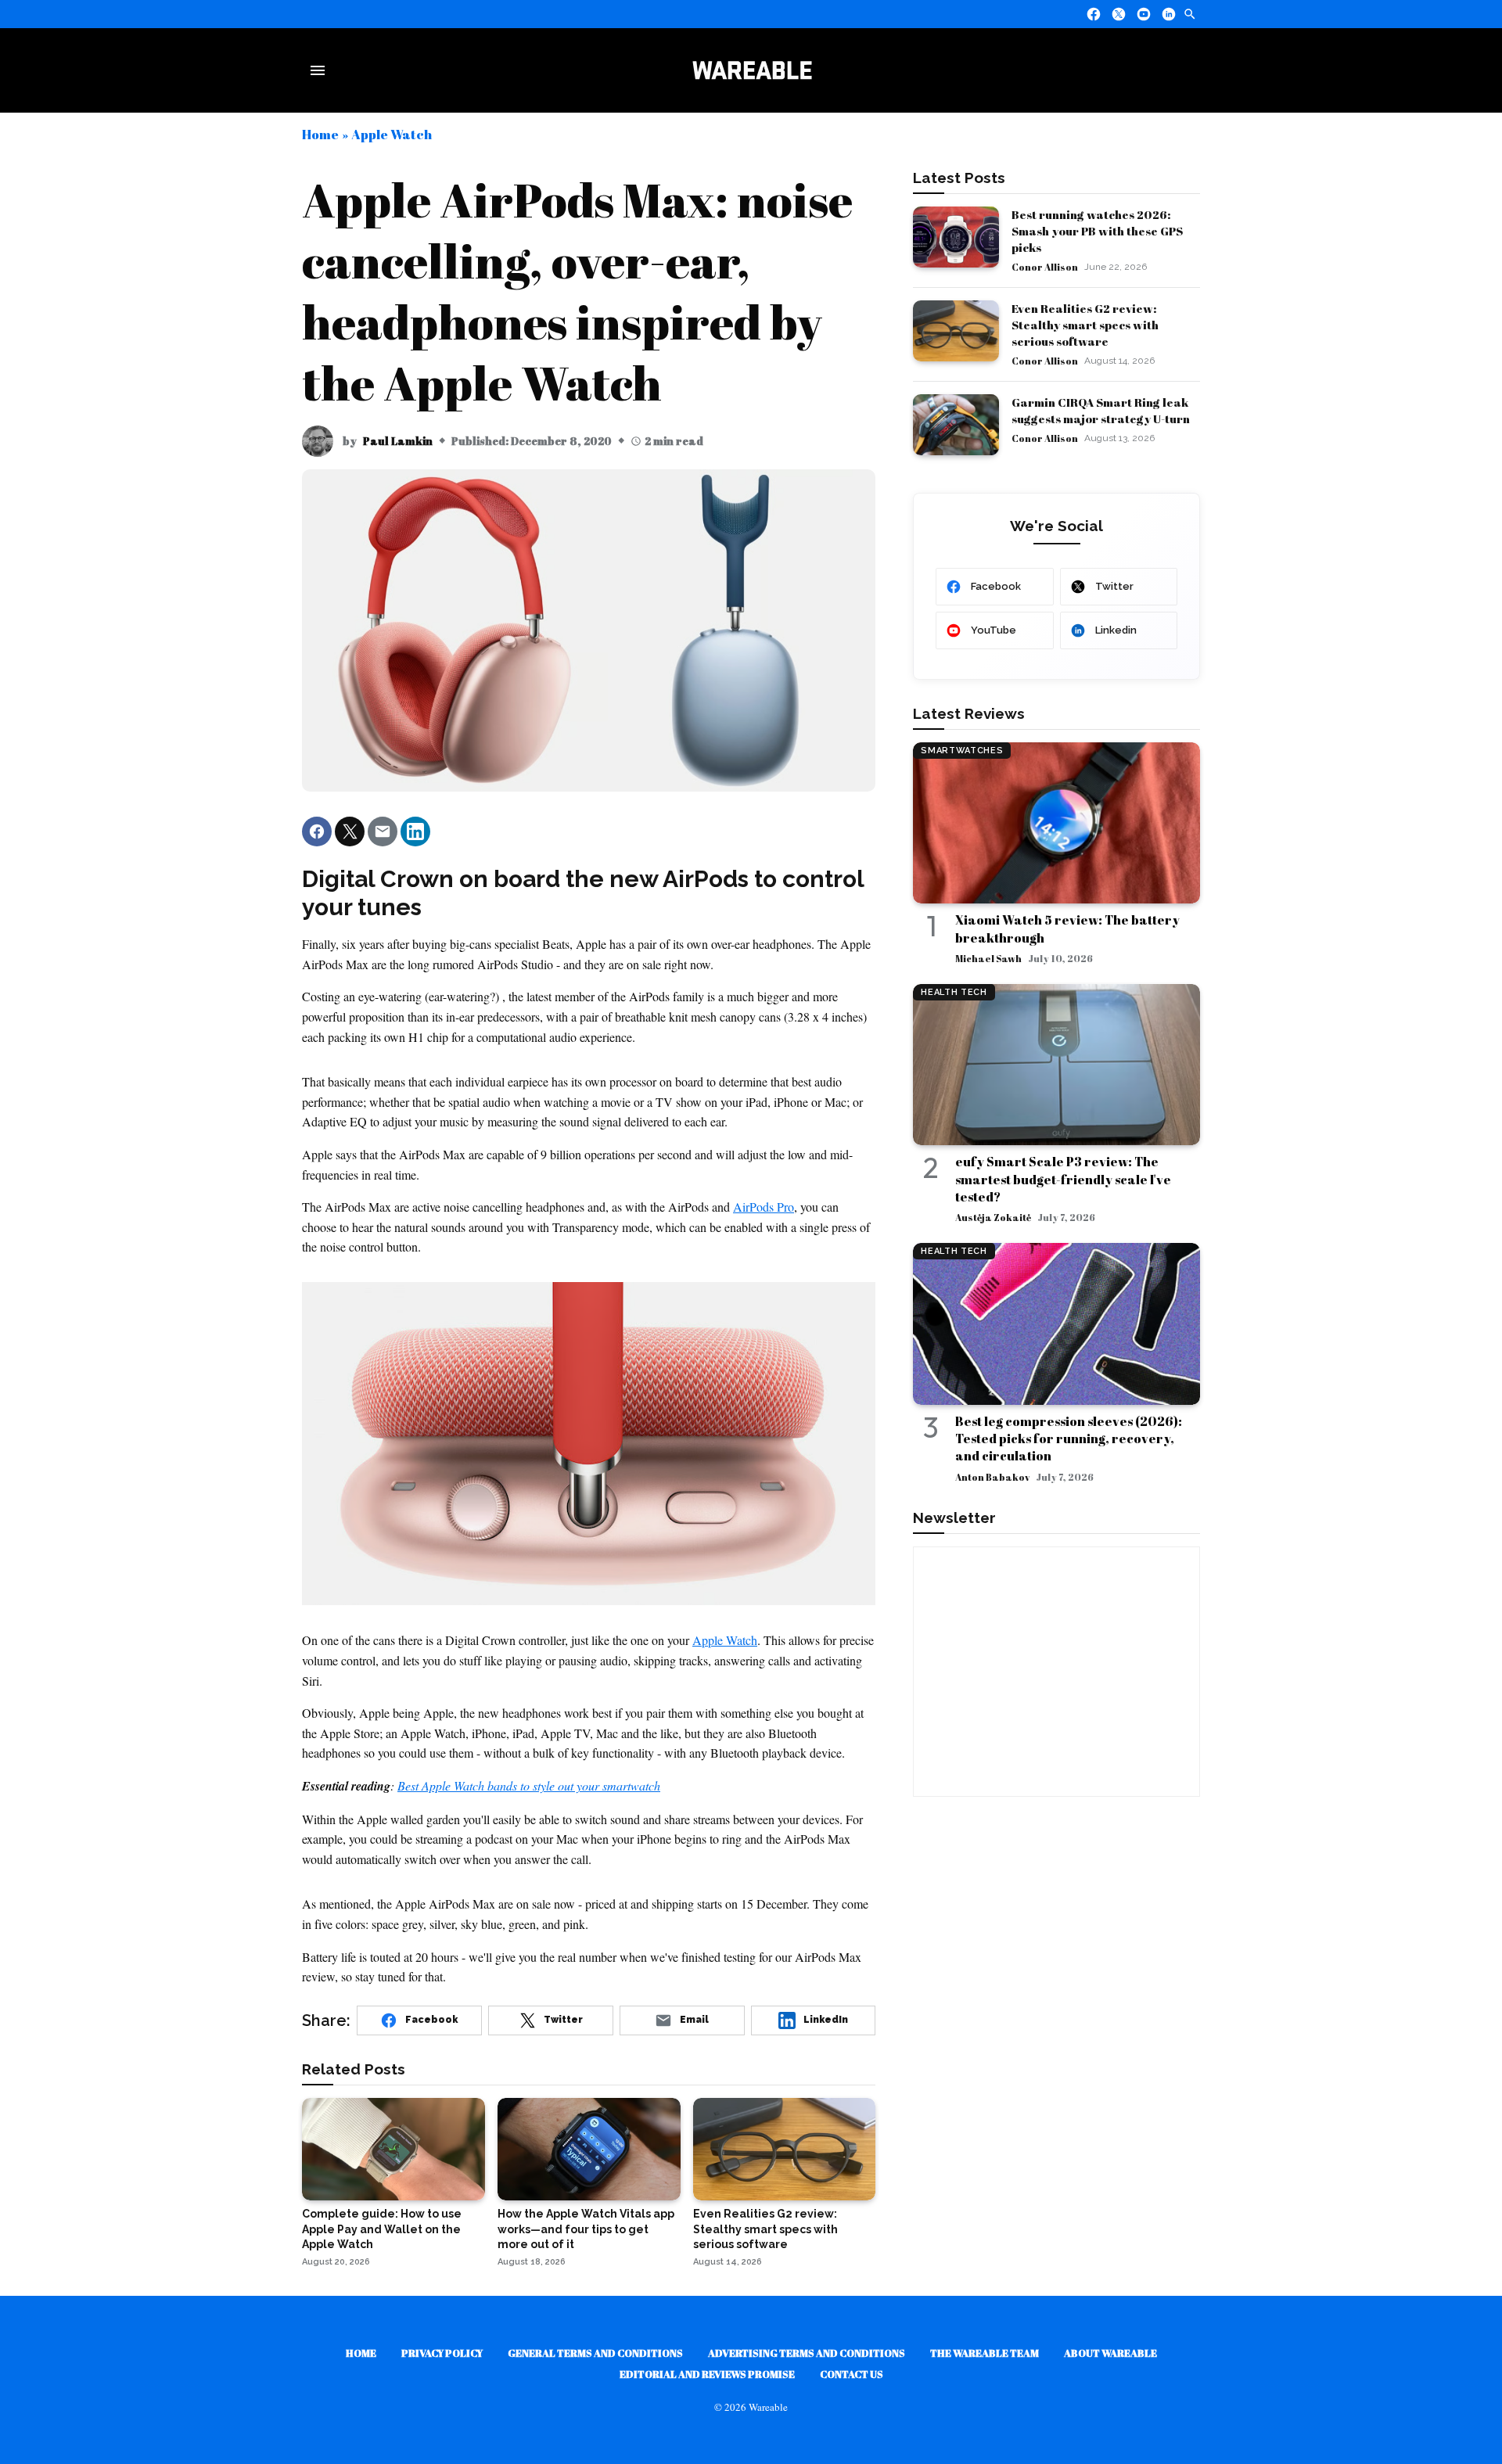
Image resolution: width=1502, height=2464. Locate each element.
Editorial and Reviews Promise (707, 2374)
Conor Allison (1045, 267)
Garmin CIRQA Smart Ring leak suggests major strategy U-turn (1101, 410)
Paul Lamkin (398, 441)
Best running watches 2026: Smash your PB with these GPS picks (1097, 231)
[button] (317, 832)
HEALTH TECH (954, 992)
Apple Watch (392, 134)
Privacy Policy (442, 2353)
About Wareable (1110, 2353)
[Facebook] (1094, 14)
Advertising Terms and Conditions (807, 2353)
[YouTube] (1144, 14)
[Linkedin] (1169, 14)
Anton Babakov (992, 1477)
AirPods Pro (764, 1207)
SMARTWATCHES (962, 751)
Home (320, 134)
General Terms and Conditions (595, 2353)
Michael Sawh (988, 958)
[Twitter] (1119, 14)
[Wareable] (752, 70)
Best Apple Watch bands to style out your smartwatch (529, 1785)
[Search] (1190, 14)
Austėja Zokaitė (993, 1217)
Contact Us (852, 2374)
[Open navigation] (321, 70)
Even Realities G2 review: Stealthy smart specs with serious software (1085, 325)
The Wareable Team (985, 2353)
